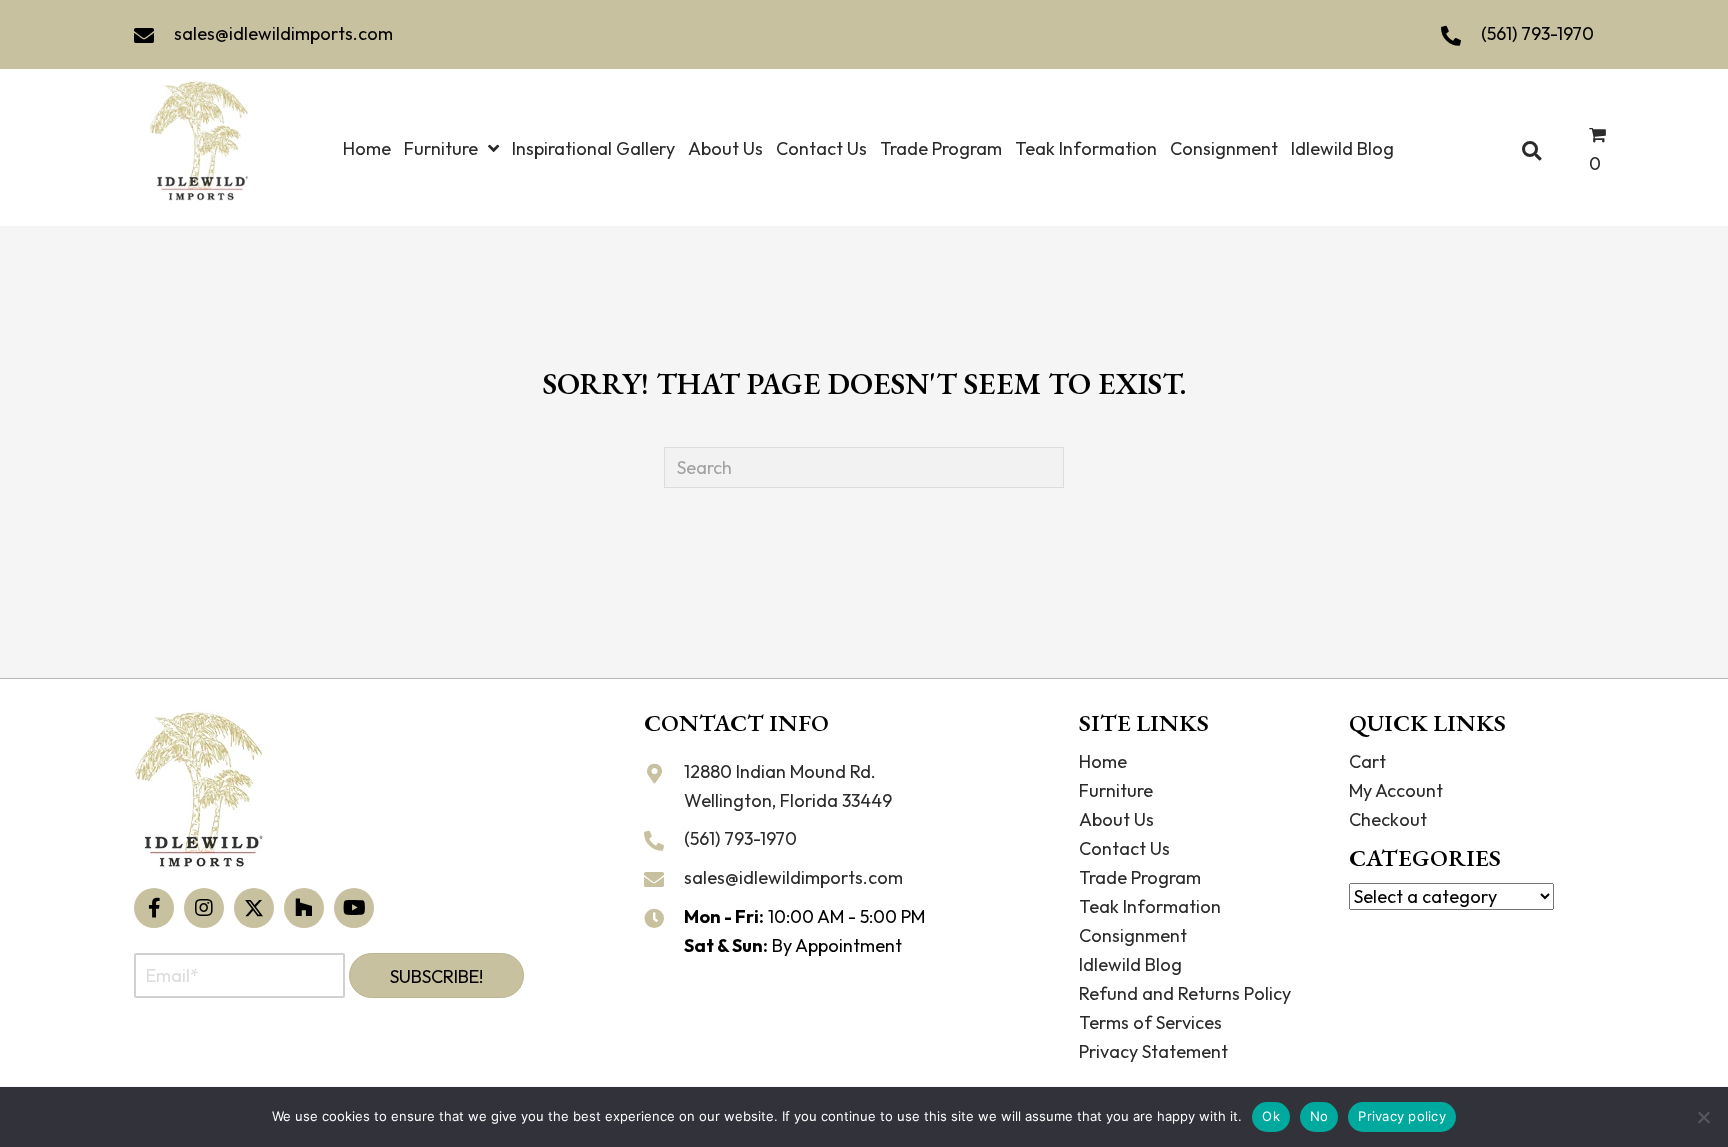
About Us (1116, 819)
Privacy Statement (1153, 1051)
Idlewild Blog (1130, 964)
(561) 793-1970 (1537, 33)
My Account (1396, 790)
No (1319, 1116)
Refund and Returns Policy (1185, 993)
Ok (1271, 1116)
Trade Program (1140, 877)
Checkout (1388, 819)
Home (1103, 761)
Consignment (1133, 935)
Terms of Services (1150, 1022)
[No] (1703, 1117)
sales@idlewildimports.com (283, 33)
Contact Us (1124, 848)
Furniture (1116, 790)
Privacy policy (1402, 1116)
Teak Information (1150, 906)
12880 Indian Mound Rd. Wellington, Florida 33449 (788, 786)
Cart (1367, 761)
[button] (154, 908)
